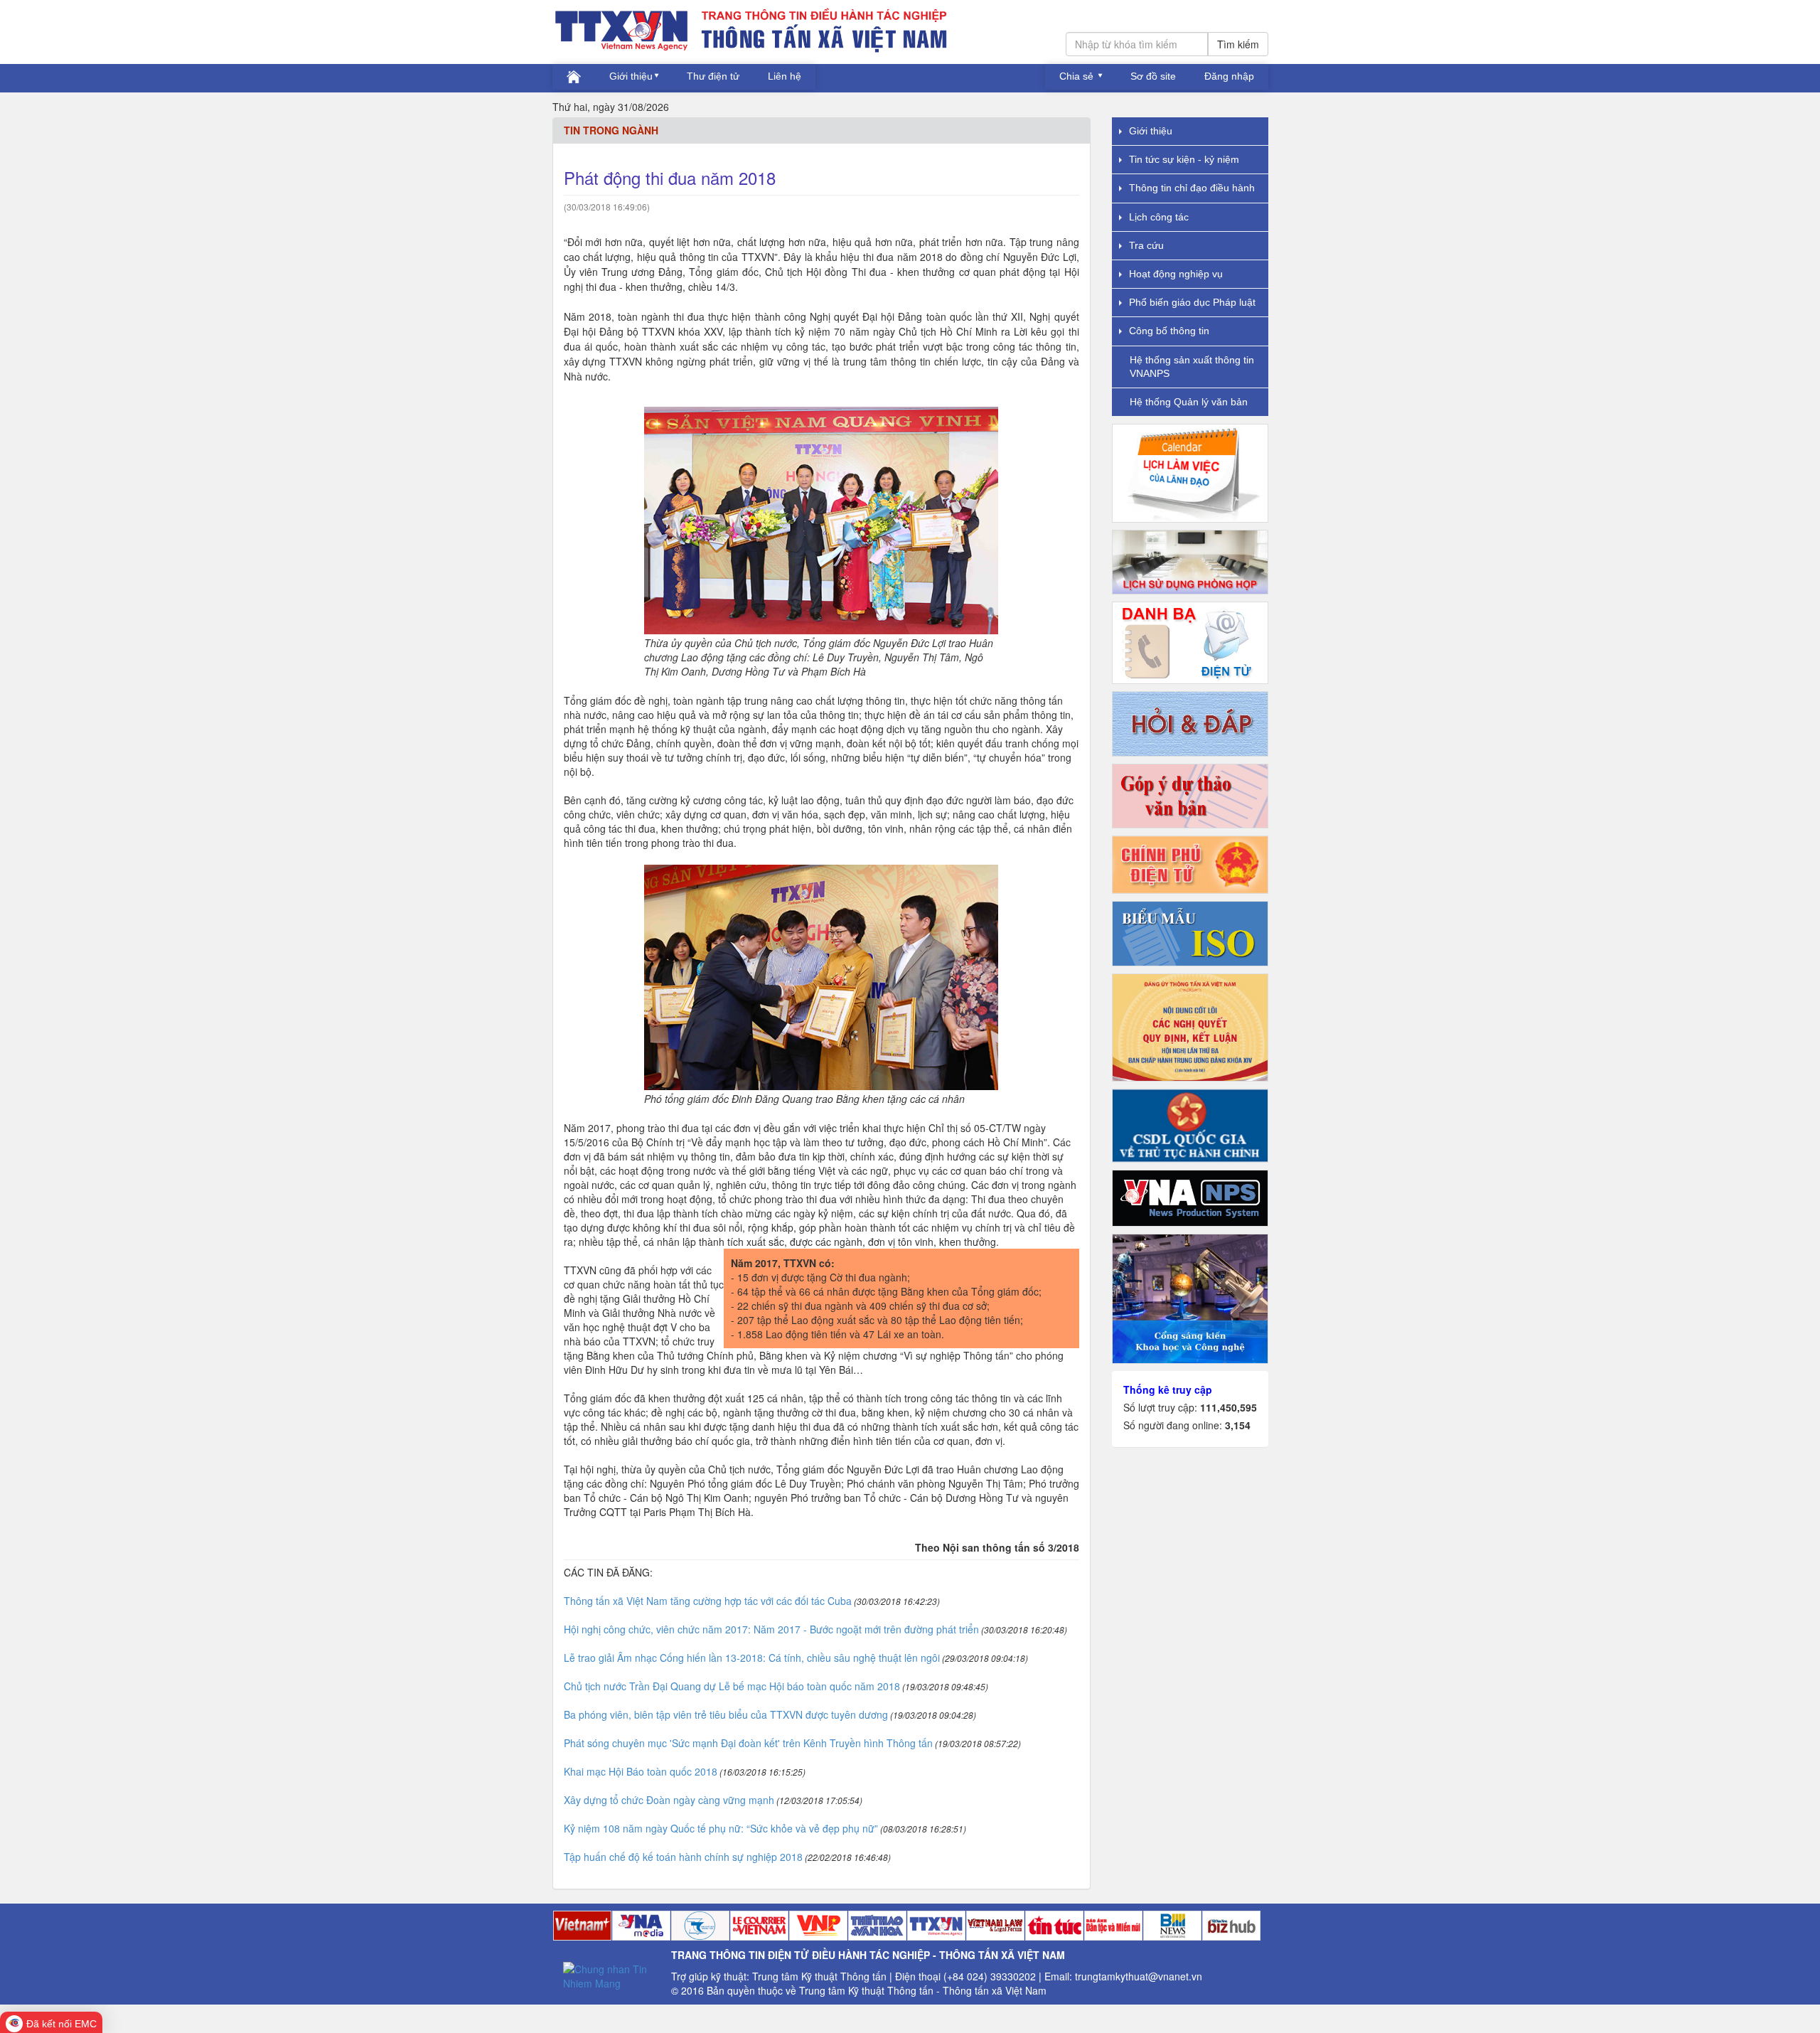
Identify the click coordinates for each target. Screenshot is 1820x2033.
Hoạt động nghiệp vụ (1176, 274)
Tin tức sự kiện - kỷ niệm (1184, 159)
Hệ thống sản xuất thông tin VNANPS (1192, 367)
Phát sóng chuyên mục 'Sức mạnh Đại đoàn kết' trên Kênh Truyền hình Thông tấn (748, 1743)
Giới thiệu (631, 76)
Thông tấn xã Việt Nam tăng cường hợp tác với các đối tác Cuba (708, 1601)
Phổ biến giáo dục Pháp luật (1192, 302)
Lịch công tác (1159, 217)
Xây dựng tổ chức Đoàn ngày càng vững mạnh (669, 1800)
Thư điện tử (713, 76)
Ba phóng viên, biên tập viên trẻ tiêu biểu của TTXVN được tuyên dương (726, 1714)
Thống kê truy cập (1168, 1389)
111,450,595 (1228, 1407)
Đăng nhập (1229, 76)
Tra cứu (1146, 245)
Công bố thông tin (1169, 331)
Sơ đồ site (1153, 76)
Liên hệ (785, 76)
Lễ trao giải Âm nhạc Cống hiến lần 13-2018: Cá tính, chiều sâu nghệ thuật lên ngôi (752, 1658)
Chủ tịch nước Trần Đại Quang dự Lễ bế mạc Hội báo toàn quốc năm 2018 (732, 1686)
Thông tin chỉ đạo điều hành (1192, 188)
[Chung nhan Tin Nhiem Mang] (612, 1974)
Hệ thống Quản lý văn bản (1189, 402)
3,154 (1238, 1425)
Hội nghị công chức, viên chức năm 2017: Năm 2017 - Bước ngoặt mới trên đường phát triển (771, 1629)
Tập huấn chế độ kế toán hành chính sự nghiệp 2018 (683, 1857)
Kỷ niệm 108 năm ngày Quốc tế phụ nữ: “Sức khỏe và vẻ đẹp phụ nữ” (721, 1828)
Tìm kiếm (1238, 44)
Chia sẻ (1078, 76)
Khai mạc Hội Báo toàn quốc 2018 (641, 1771)
